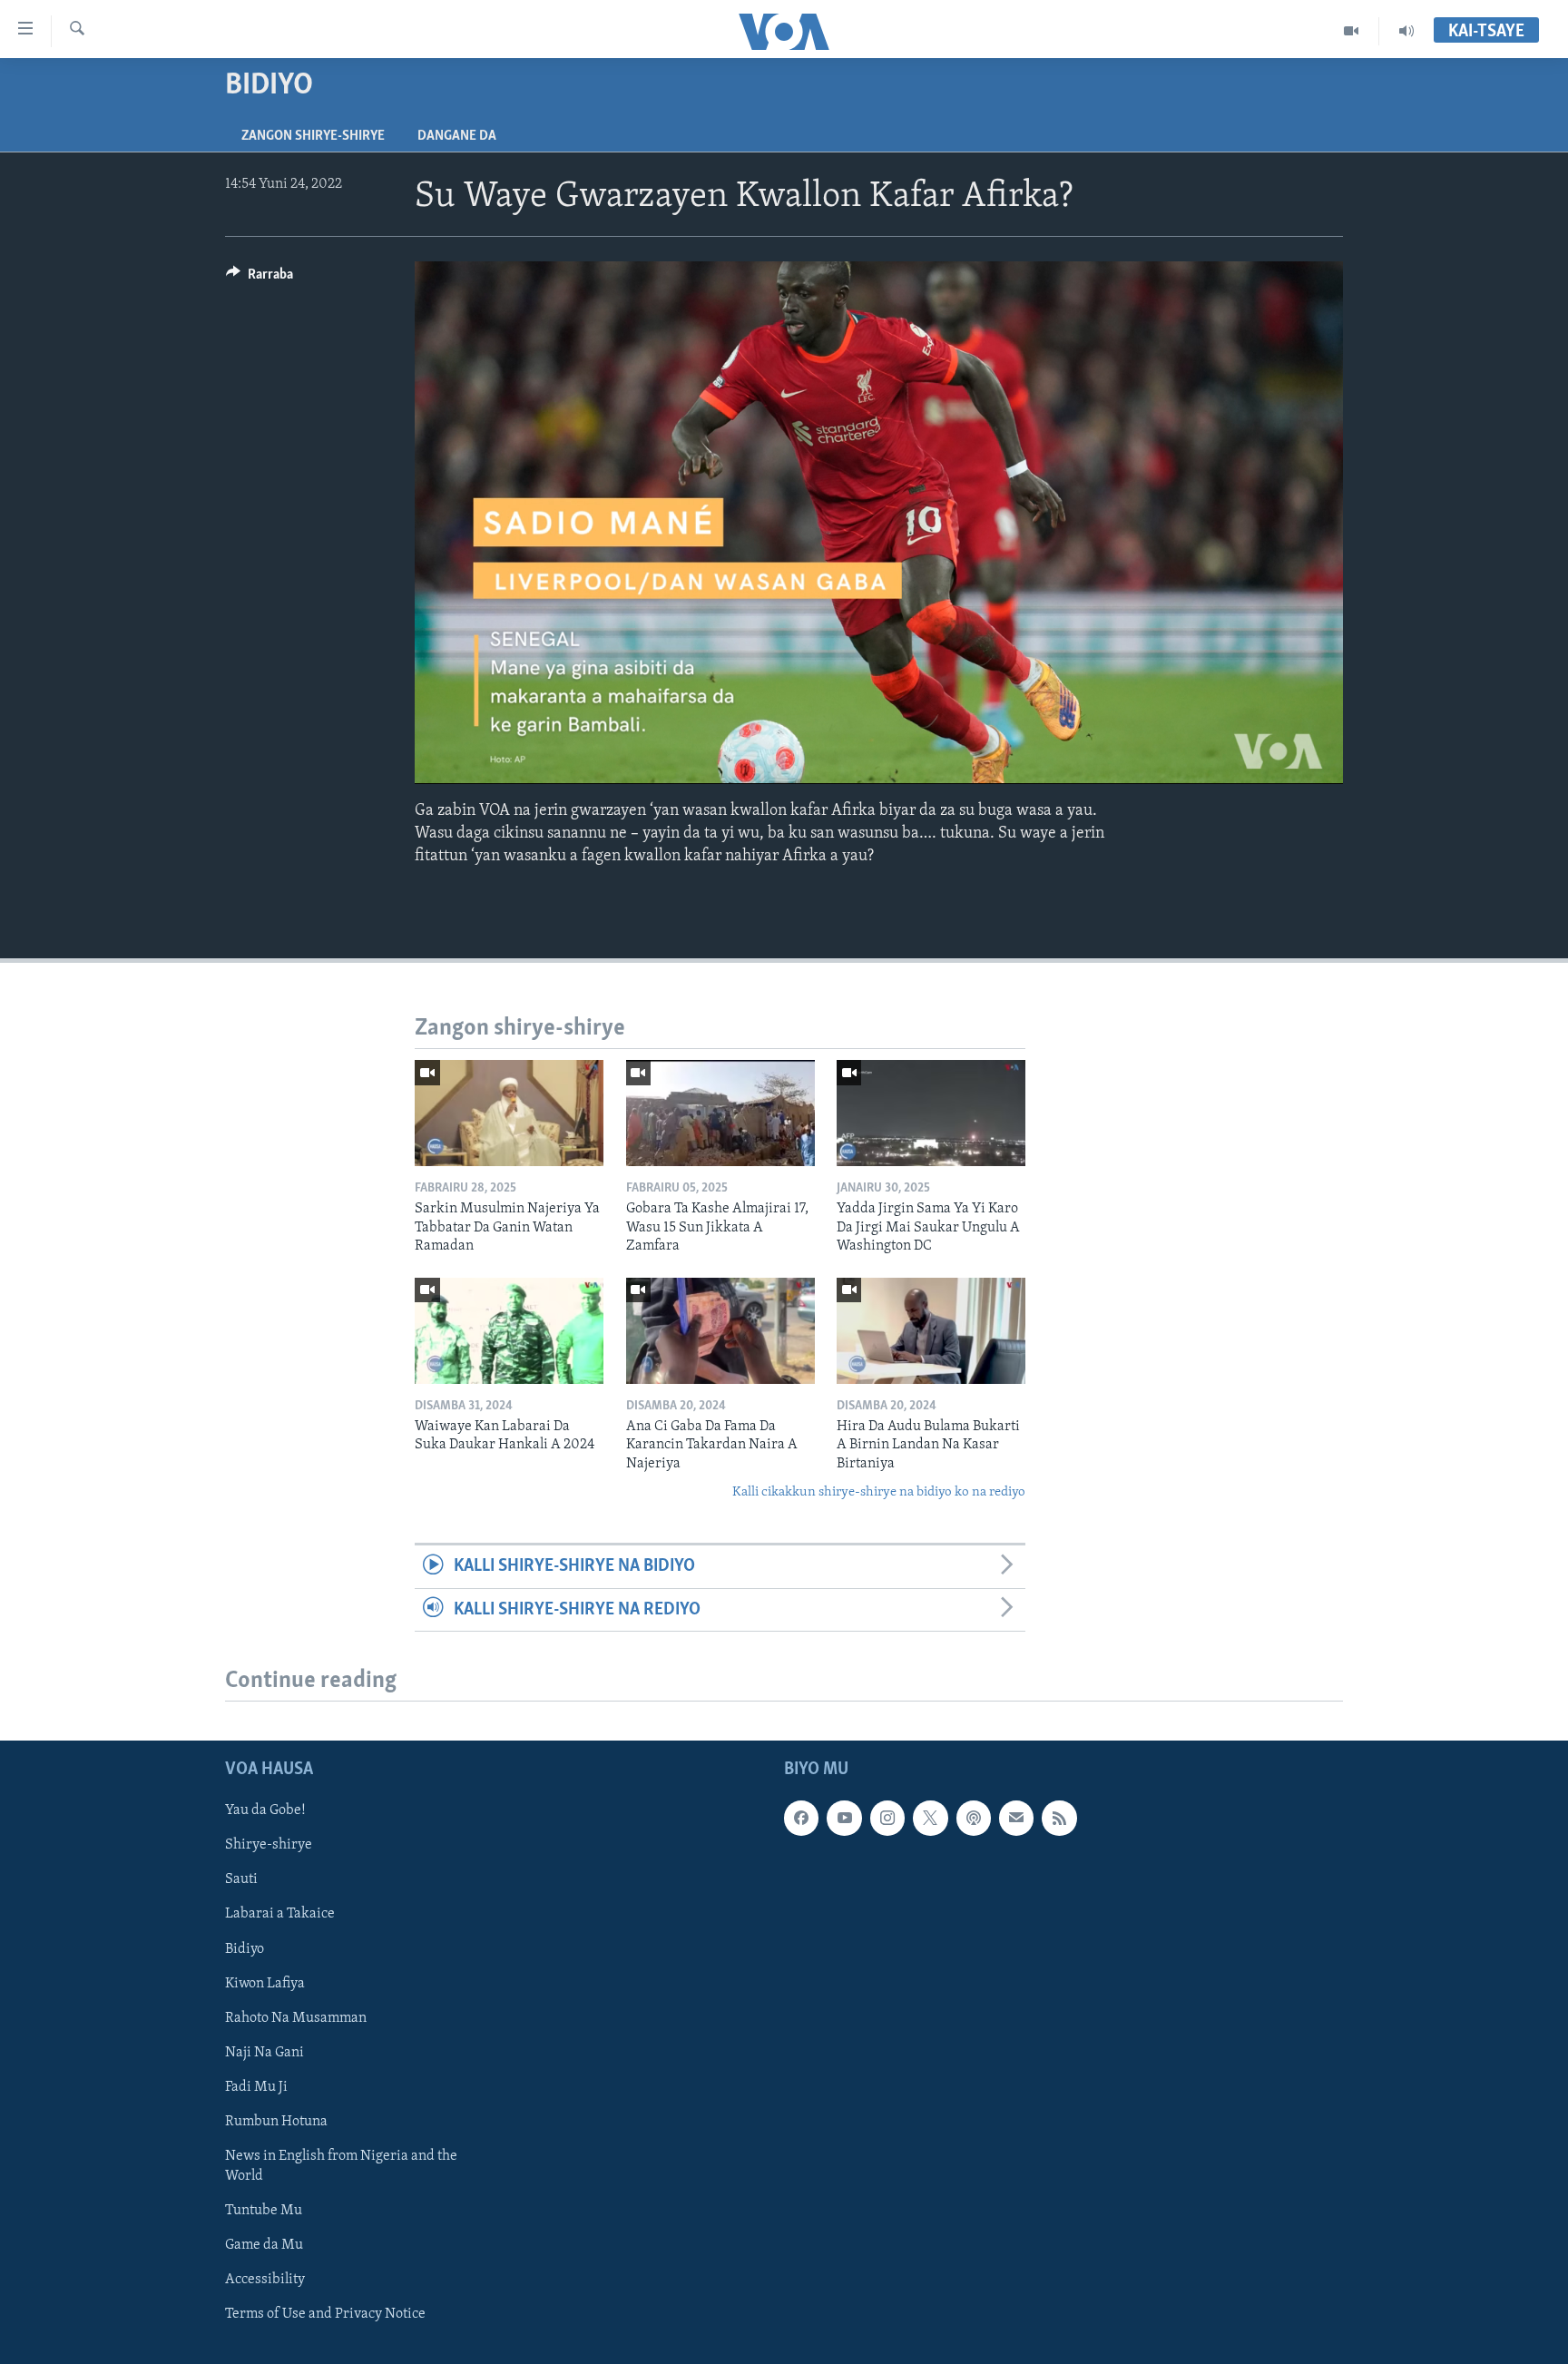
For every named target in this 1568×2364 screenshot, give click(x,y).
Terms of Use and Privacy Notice (325, 2314)
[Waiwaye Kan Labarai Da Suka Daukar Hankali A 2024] (509, 1331)
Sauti (241, 1879)
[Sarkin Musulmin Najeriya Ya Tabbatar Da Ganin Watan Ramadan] (509, 1113)
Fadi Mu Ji (256, 2087)
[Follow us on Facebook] (801, 1818)
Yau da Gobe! (265, 1810)
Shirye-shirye (269, 1845)
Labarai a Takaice (280, 1915)
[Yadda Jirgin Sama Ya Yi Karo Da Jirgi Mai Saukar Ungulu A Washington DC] (931, 1113)
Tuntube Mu (264, 2211)
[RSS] (1059, 1818)
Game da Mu (264, 2245)
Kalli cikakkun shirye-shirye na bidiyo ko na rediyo (879, 1492)
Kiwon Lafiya (265, 1984)
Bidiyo (245, 1949)
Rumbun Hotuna (276, 2122)
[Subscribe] (1016, 1818)
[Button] (260, 279)
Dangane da (457, 136)
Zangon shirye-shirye (313, 136)
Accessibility (265, 2280)
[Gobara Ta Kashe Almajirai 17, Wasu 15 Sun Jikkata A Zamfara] (720, 1113)
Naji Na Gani (265, 2053)
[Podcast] (974, 1818)
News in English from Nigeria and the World (341, 2166)
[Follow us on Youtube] (844, 1818)
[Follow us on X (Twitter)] (930, 1818)
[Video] (1352, 31)
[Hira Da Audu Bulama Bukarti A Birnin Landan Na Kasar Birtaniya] (931, 1331)
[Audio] (1406, 31)
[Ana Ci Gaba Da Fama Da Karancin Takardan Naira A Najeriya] (720, 1331)
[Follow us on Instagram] (887, 1818)
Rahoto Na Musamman (296, 2018)
